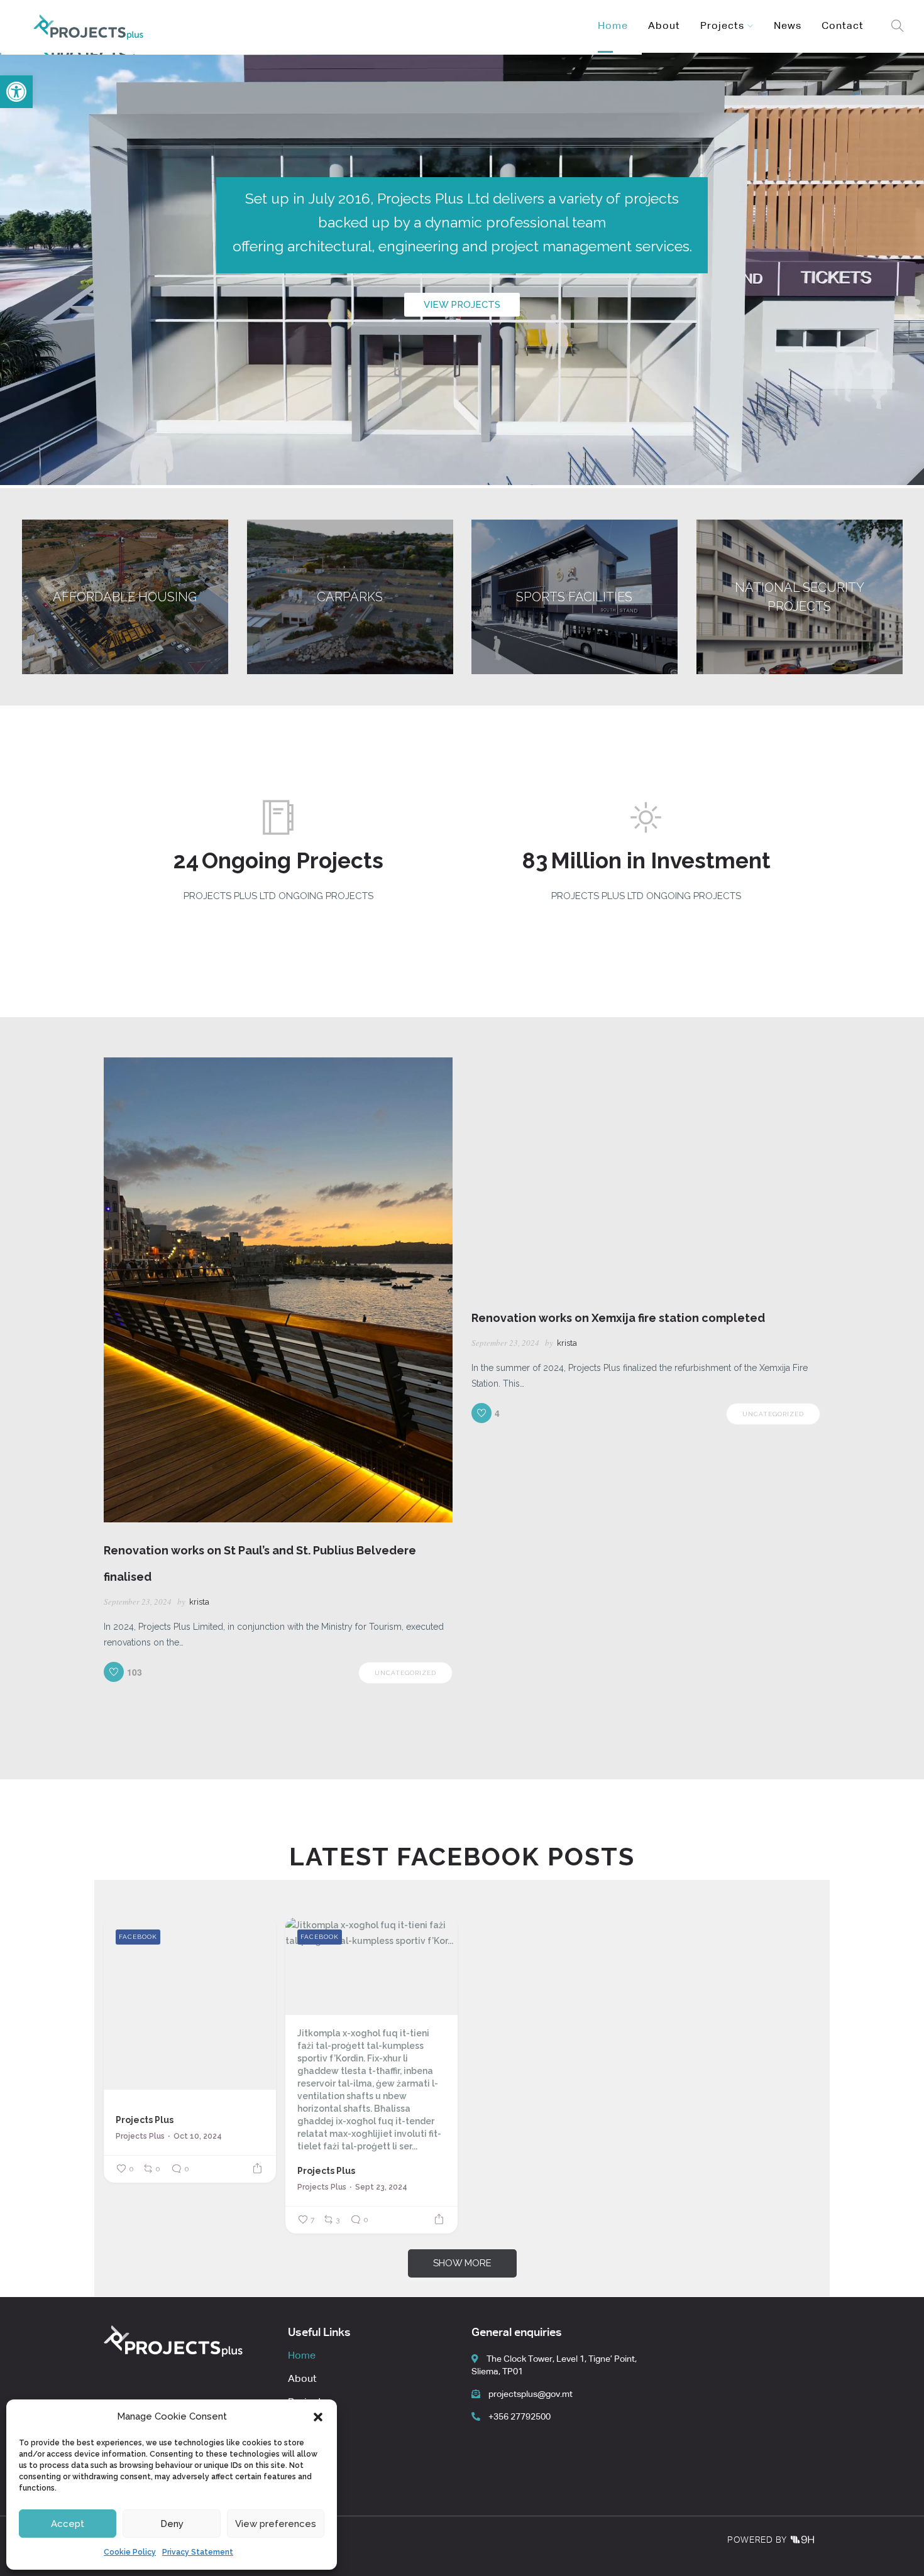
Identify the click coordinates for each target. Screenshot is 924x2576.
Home (613, 26)
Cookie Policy (130, 2552)
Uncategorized (405, 1673)
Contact (843, 26)
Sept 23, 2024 (381, 2187)
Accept (68, 2524)
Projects (722, 26)
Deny (172, 2524)
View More (125, 597)
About (664, 26)
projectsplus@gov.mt (530, 2394)
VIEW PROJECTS (462, 305)
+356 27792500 (519, 2417)
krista (199, 1602)
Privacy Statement (198, 2552)
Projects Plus (145, 2120)
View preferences (276, 2524)
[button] (318, 2417)
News (788, 26)
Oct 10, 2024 (198, 2136)
